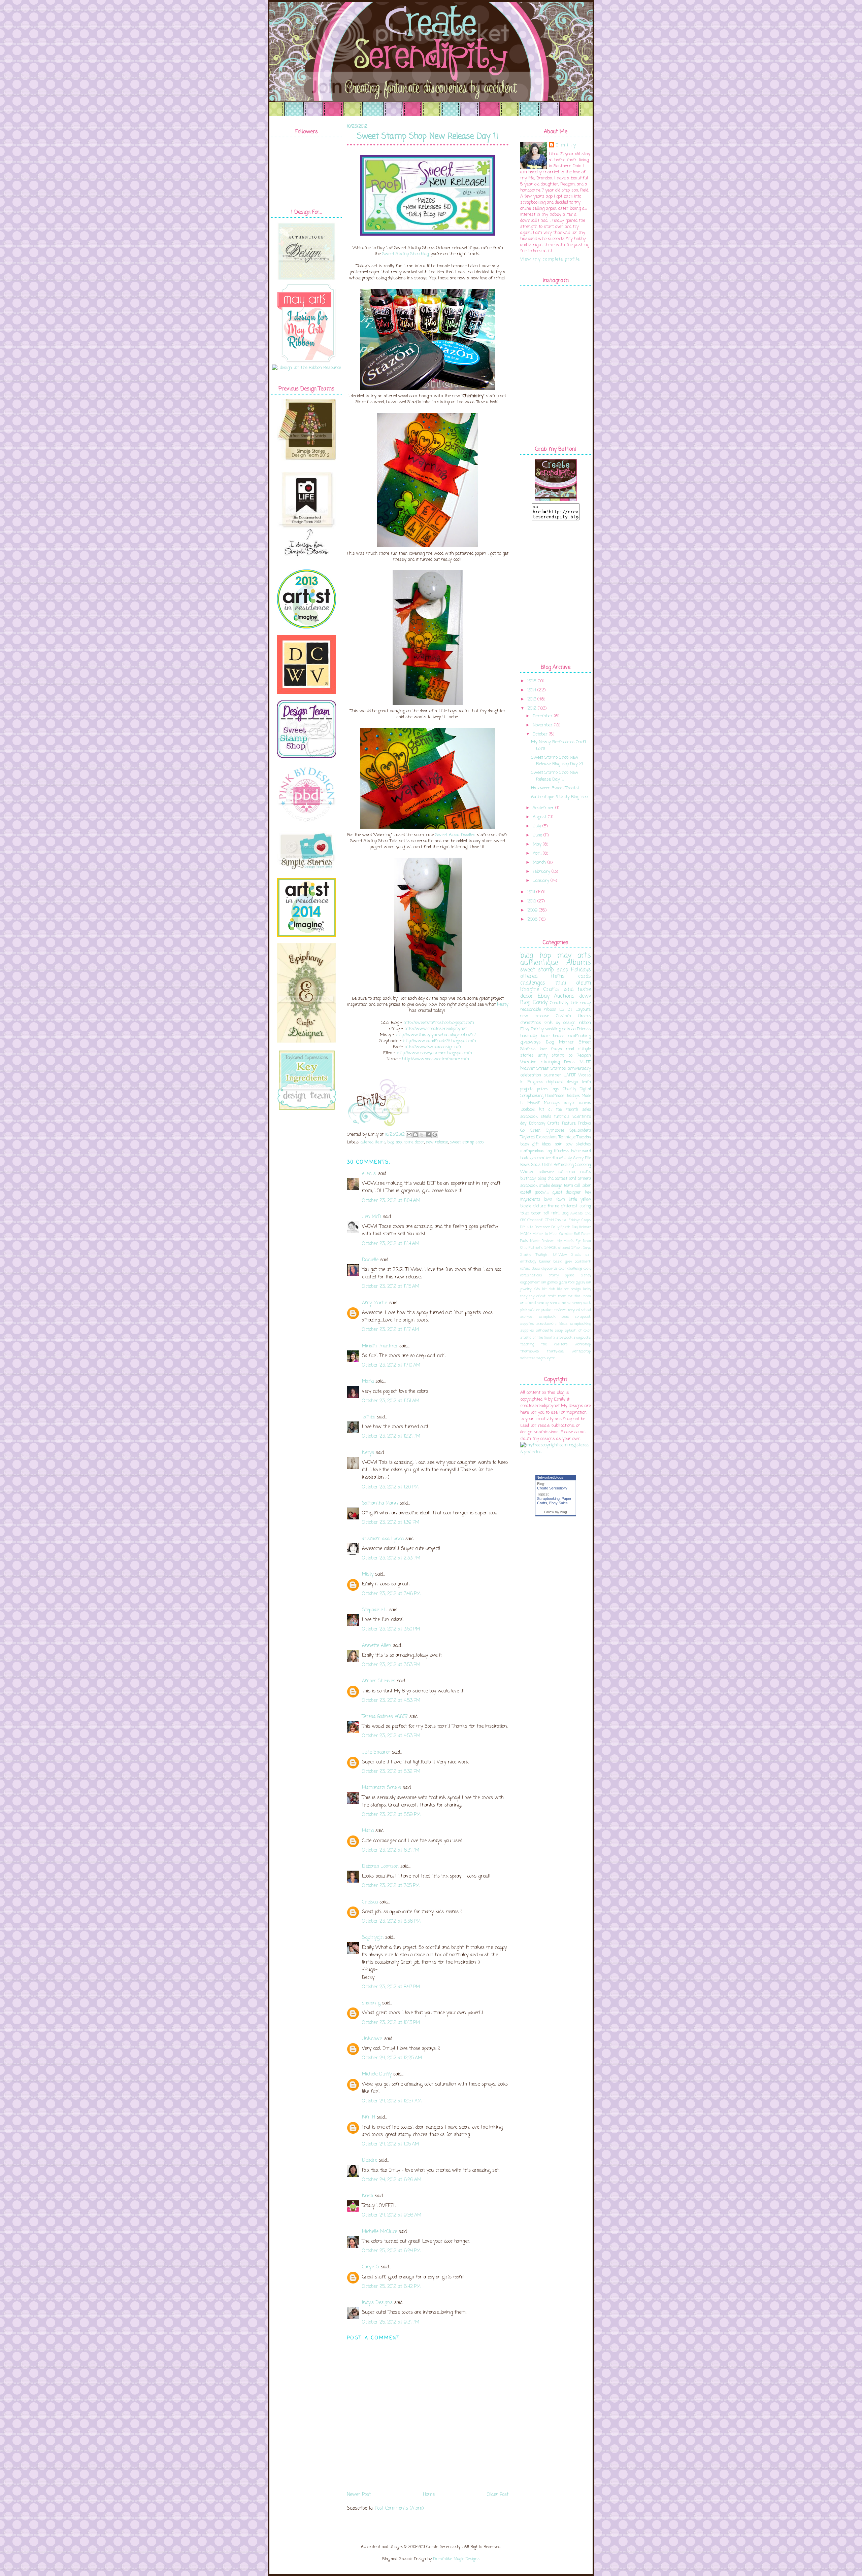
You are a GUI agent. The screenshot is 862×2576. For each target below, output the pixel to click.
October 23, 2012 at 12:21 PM (391, 1436)
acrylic (569, 1103)
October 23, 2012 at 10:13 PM (391, 2023)
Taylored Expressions (539, 1137)
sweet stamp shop (467, 1142)
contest (561, 1179)
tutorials (562, 1117)
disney (586, 1275)
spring (585, 1206)
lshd (569, 990)
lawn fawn (554, 1200)
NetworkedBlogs (550, 1477)
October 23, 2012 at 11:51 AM (391, 1401)
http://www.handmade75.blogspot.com (439, 1041)
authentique (539, 963)
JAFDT (570, 1075)
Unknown (372, 2039)
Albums (579, 963)
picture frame (546, 1206)
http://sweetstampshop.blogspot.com (439, 1023)
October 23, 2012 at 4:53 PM (391, 1701)
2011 (531, 892)
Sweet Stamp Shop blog (405, 254)
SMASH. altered (557, 1248)
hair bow (563, 1144)
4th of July (562, 1158)
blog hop (394, 1142)
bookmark (583, 1262)
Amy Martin (375, 1303)
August (540, 817)
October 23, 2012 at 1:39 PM (391, 1523)
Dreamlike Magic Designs (456, 2559)
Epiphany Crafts (544, 1124)
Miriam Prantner (380, 1346)
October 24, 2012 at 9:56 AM (392, 2215)
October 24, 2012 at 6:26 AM (392, 2180)
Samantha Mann (380, 1503)
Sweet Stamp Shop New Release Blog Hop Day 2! (557, 761)
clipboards (550, 1269)
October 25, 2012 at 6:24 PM (391, 2251)
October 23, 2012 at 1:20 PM (390, 1487)
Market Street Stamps (543, 1069)
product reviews (554, 1310)
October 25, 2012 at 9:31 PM (391, 2322)
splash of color (578, 1331)
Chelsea (370, 1902)
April (537, 853)
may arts (574, 956)
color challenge (570, 1269)
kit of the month (558, 1110)
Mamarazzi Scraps (382, 1788)
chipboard (555, 1082)
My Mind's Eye (569, 1241)
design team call (566, 1186)
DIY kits (527, 1227)
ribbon (585, 1023)
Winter (527, 1172)
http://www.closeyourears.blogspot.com (434, 1053)
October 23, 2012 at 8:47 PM (391, 1987)
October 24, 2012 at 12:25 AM (392, 2058)
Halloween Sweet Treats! (555, 788)
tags (555, 1089)
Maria (368, 1382)
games (553, 1282)
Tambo (369, 1417)
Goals (536, 1165)
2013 (532, 699)
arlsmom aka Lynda (383, 1539)
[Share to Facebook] (428, 1135)
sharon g (371, 2003)
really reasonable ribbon (556, 1006)
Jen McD (372, 1217)
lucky (587, 1289)
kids (537, 1289)
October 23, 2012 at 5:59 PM (391, 1815)
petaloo (569, 1029)
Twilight (542, 1255)
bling (542, 1179)
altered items (373, 1142)
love (543, 1049)
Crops (586, 1220)
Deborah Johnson (380, 1867)
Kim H (369, 2117)
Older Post (498, 2495)
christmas (531, 1023)
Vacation (528, 1062)
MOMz (526, 1234)
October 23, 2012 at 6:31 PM (391, 1850)
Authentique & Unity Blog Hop (559, 797)
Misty (503, 1005)
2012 (532, 708)
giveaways (531, 1042)
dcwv (585, 996)
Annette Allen (377, 1646)
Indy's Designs (377, 2303)
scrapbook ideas (554, 1317)
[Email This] (409, 1135)
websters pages (533, 1358)
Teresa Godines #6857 (385, 1717)
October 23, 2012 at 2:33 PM (391, 1558)
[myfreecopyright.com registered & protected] (556, 1452)
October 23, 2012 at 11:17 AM (390, 1330)
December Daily (547, 1227)
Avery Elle (582, 1158)
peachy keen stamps (554, 1303)
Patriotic (536, 1248)
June (537, 835)
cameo (525, 1269)
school (586, 1310)
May (537, 844)
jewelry (526, 1289)
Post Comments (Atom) (399, 2509)
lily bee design (569, 1289)
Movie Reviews (542, 1241)
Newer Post (359, 2495)
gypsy (580, 1282)
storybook (564, 1338)
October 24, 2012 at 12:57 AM (392, 2101)
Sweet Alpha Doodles (455, 835)
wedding (553, 1029)
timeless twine (567, 1151)
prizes (542, 1089)
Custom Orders (573, 1016)
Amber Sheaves (379, 1681)
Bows (525, 1165)
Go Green (530, 1131)
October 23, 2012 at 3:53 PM (391, 1665)
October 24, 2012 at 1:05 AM (390, 2144)
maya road (563, 1049)
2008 (532, 919)
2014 (532, 690)
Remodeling (564, 1165)
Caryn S (371, 2267)
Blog (550, 1042)
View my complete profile (550, 259)
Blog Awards (572, 1213)
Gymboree (555, 1131)
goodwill (542, 1193)
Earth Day (569, 1227)
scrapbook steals (536, 1117)
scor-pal (527, 1317)
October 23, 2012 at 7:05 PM (391, 1886)
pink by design (560, 1023)
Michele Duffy (377, 2074)
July (537, 826)
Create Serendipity (552, 1488)
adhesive (546, 1172)
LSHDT (566, 1010)
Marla (368, 1831)
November (543, 725)
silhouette (544, 1331)
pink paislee (530, 1310)
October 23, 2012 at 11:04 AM (391, 1201)
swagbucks (582, 1338)
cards (585, 976)
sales (587, 1110)
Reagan (584, 1055)
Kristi (368, 2196)
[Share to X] (422, 1135)
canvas (585, 1103)
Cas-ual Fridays (568, 1220)
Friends (584, 1029)
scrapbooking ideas (552, 1324)
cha (551, 1179)
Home (429, 2495)
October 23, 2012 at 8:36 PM (391, 1921)
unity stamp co (555, 1055)
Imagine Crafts (540, 990)
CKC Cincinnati (532, 1220)
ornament (528, 1303)
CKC (588, 1213)
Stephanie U (375, 1610)
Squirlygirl (373, 1938)
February (541, 872)
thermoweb (529, 1351)
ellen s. (369, 1174)
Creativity (559, 1003)
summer (553, 1075)
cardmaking (579, 1036)
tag (549, 1151)
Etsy (525, 1029)
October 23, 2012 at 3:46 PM (391, 1594)
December (543, 716)
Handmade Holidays (563, 1096)
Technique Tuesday (575, 1137)
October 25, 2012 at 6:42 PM (391, 2287)
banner (545, 1262)
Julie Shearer (376, 1753)
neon (587, 1296)
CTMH (549, 1220)
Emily (567, 145)
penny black (582, 1303)
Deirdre (370, 2160)
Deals (569, 1062)
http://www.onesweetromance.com (436, 1059)
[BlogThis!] (416, 1135)
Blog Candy (534, 1003)
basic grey (563, 1262)
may (524, 1296)
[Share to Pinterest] (435, 1135)
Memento (540, 1234)
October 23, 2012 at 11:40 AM (391, 1365)
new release (437, 1142)
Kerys (368, 1453)
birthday (528, 1179)
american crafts (575, 1172)
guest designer (567, 1193)
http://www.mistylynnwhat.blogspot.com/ (436, 1035)
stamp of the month (538, 1338)
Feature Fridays (577, 1124)
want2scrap (581, 1351)
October (540, 734)
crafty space (562, 1275)
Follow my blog (556, 1512)
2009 (532, 910)
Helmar (585, 1227)
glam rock (567, 1282)
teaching (527, 1344)
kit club (549, 1289)
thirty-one (555, 1351)
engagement (530, 1282)
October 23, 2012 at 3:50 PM (391, 1629)
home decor (414, 1142)
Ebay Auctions (556, 996)
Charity (569, 1089)
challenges (533, 983)
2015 (532, 681)
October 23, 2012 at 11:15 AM (391, 1287)
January (541, 881)
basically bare (535, 1036)
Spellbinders (580, 1131)
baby (525, 1144)
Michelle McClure (379, 2232)
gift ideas (542, 1144)
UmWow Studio (567, 1255)
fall (543, 1282)
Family (537, 1029)
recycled (574, 1310)
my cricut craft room (548, 1296)
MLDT (585, 1062)
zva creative (540, 1158)
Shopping (583, 1165)
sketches (583, 1144)
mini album (573, 983)
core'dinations (531, 1275)
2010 (532, 901)
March (539, 863)
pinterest (569, 1206)
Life (574, 1003)
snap (559, 1331)
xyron (551, 1358)
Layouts (583, 1010)
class (536, 1269)
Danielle (370, 1260)
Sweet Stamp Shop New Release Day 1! (428, 137)
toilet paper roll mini (540, 1213)
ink (588, 1282)
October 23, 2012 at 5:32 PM (391, 1772)
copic (587, 1269)
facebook (528, 1110)
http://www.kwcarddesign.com (434, 1047)
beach (559, 1036)
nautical (575, 1296)
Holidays (581, 970)
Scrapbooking (548, 1499)
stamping (550, 1062)
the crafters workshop (566, 1344)
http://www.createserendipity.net (436, 1029)
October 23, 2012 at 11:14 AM (391, 1244)
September (543, 808)
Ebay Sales (558, 1503)
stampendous (532, 1151)
